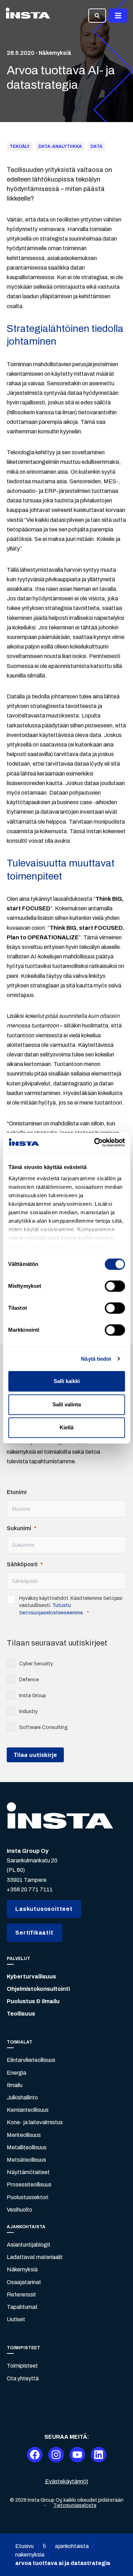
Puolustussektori (27, 2197)
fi (44, 2546)
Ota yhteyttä (23, 2378)
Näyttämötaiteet (28, 2172)
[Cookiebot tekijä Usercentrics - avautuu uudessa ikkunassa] (95, 1142)
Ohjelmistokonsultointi (38, 1989)
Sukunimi (19, 1528)
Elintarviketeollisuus (31, 2060)
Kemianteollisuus (28, 2110)
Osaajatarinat (24, 2282)
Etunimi (17, 1492)
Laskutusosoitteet (44, 1909)
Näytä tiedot (96, 1359)
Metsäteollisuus (26, 2160)
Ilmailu (15, 2085)
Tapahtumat (22, 2307)
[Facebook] (35, 2455)
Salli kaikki (67, 1381)
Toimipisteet (22, 2366)
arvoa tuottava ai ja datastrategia (63, 2563)
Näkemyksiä (22, 2269)
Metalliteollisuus (27, 2147)
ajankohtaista (72, 2546)
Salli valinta (67, 1404)
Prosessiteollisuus (29, 2185)
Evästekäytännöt (67, 2481)
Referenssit (21, 2295)
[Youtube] (77, 2455)
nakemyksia (30, 2555)
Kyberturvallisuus (31, 1976)
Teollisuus (21, 2014)
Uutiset (16, 2319)
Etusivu (24, 2546)
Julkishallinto (22, 2097)
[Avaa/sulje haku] (97, 16)
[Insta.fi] (28, 16)
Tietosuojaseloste (75, 2505)
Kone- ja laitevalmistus (35, 2122)
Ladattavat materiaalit (35, 2257)
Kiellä (66, 1427)
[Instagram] (56, 2455)
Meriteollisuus (24, 2135)
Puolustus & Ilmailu (33, 2001)
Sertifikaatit (34, 1933)
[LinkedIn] (99, 2455)
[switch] (115, 1286)
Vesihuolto (20, 2210)
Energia (16, 2073)
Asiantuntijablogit (29, 2245)
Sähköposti (22, 1564)
